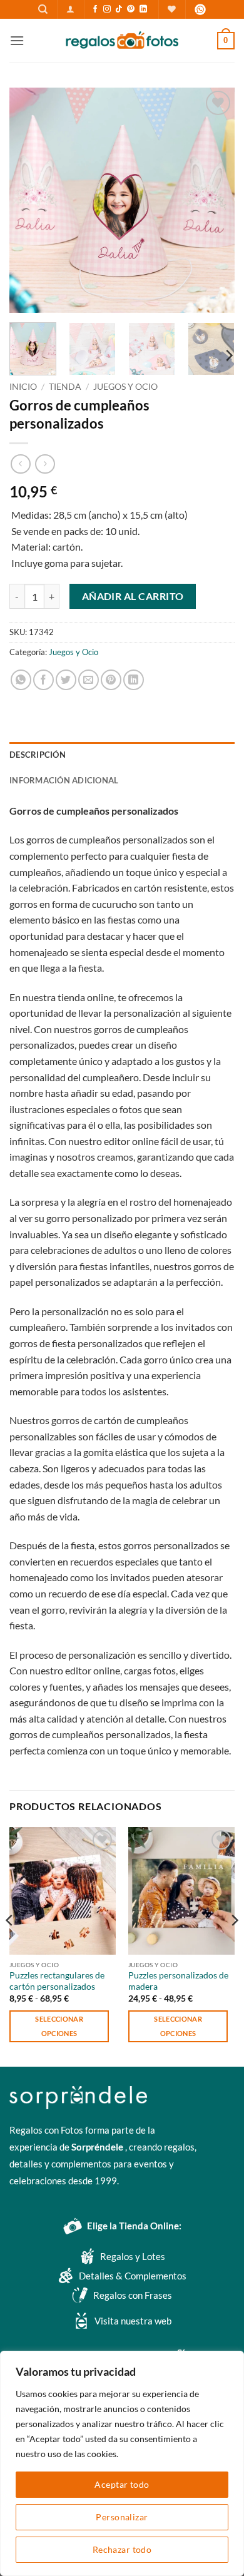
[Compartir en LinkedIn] (134, 680)
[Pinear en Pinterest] (111, 680)
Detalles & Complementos (133, 2276)
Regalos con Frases (133, 2295)
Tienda (65, 387)
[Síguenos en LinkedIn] (143, 9)
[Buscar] (43, 9)
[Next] (215, 200)
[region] (122, 2463)
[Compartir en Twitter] (66, 680)
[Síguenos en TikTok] (119, 9)
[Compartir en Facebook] (43, 680)
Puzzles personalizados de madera (178, 1981)
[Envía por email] (89, 680)
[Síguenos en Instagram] (107, 9)
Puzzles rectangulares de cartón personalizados (57, 1981)
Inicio (23, 387)
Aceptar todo (122, 2484)
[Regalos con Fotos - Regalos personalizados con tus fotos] (122, 41)
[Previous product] (45, 464)
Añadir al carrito (133, 596)
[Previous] (29, 200)
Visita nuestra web (133, 2321)
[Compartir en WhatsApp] (21, 680)
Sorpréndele (98, 2147)
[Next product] (20, 464)
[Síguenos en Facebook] (95, 9)
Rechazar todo (122, 2549)
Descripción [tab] (38, 755)
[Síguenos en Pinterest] (131, 9)
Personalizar (122, 2517)
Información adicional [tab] (64, 780)
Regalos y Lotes (133, 2256)
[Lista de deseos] (172, 9)
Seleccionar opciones (59, 2026)
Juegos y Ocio (125, 387)
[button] (70, 9)
